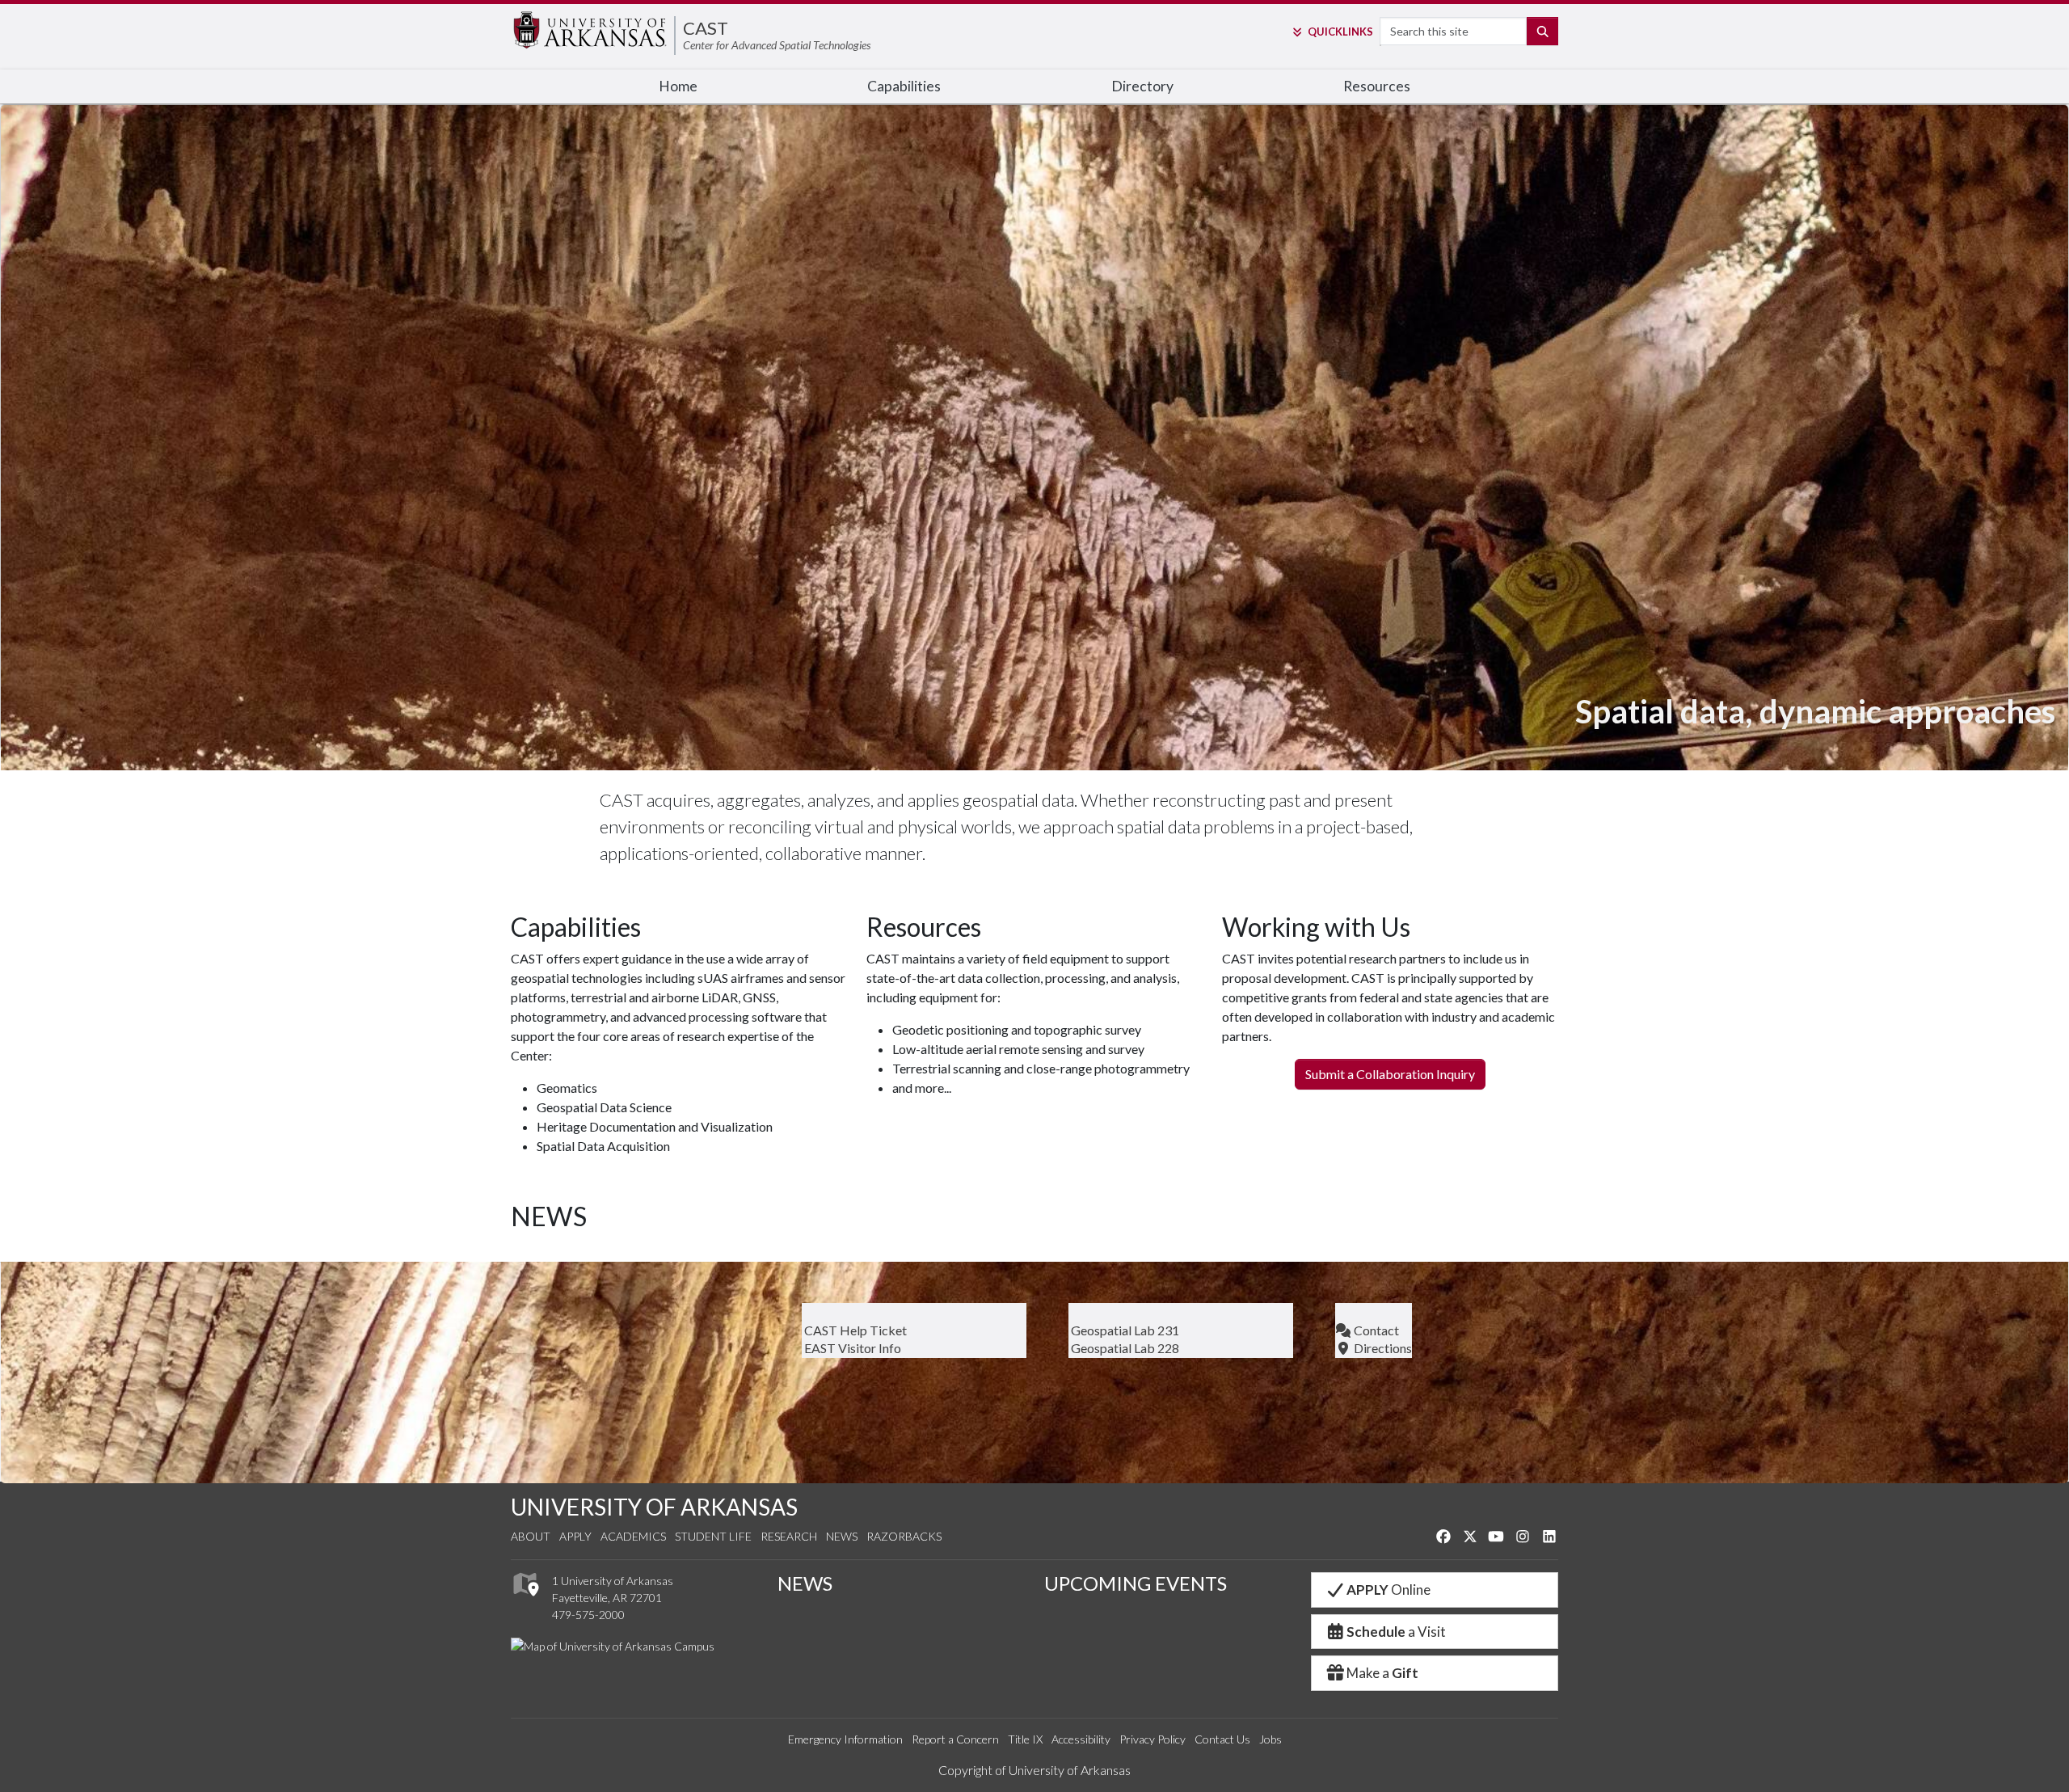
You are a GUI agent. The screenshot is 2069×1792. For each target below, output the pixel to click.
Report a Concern (955, 1739)
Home (678, 86)
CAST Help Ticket (854, 1330)
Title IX (1025, 1739)
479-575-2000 (588, 1615)
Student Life (713, 1536)
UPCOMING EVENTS (1136, 1583)
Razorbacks (904, 1536)
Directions (1382, 1348)
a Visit (1396, 1632)
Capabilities (904, 86)
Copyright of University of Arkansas (1034, 1770)
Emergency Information (845, 1739)
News (842, 1536)
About (531, 1536)
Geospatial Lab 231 (1124, 1330)
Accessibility (1081, 1739)
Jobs (1270, 1739)
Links (1340, 32)
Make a (1382, 1673)
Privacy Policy (1152, 1739)
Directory (1142, 86)
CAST (706, 28)
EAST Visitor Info (851, 1348)
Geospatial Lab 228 (1124, 1348)
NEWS (805, 1583)
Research (789, 1536)
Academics (633, 1536)
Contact (1375, 1330)
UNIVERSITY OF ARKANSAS (654, 1507)
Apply (575, 1536)
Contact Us (1222, 1739)
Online (1388, 1590)
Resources (1377, 86)
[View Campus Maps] (525, 1601)
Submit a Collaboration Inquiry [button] (1390, 1074)
